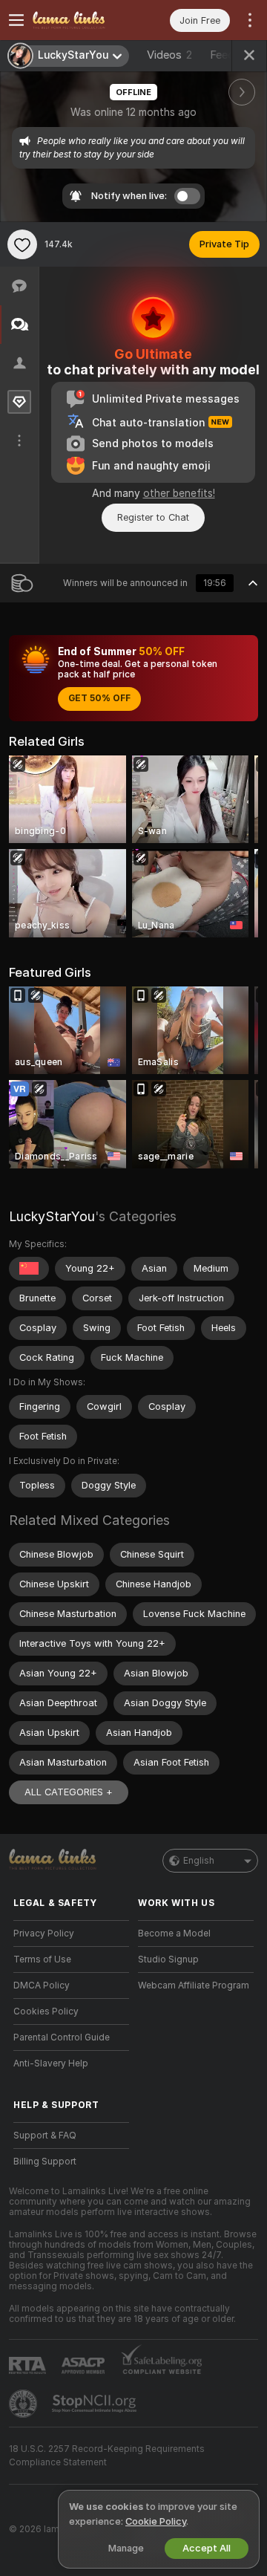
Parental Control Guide (62, 2037)
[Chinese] (29, 1269)
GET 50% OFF (99, 698)
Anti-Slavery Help (51, 2063)
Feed (222, 55)
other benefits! (179, 493)
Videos (169, 55)
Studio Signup (168, 1959)
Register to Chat (153, 517)
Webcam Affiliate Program (194, 1985)
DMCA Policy (42, 1985)
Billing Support (45, 2162)
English (199, 1861)
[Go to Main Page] (83, 20)
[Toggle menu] (16, 20)
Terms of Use (42, 1959)
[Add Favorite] (22, 244)
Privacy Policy (44, 1933)
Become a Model (174, 1933)
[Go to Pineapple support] (24, 2404)
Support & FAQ (45, 2136)
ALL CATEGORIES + (69, 1792)
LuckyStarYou (52, 1216)
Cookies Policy (46, 2011)
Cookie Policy (156, 2521)
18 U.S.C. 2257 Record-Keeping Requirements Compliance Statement (107, 2456)
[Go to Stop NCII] (96, 2404)
